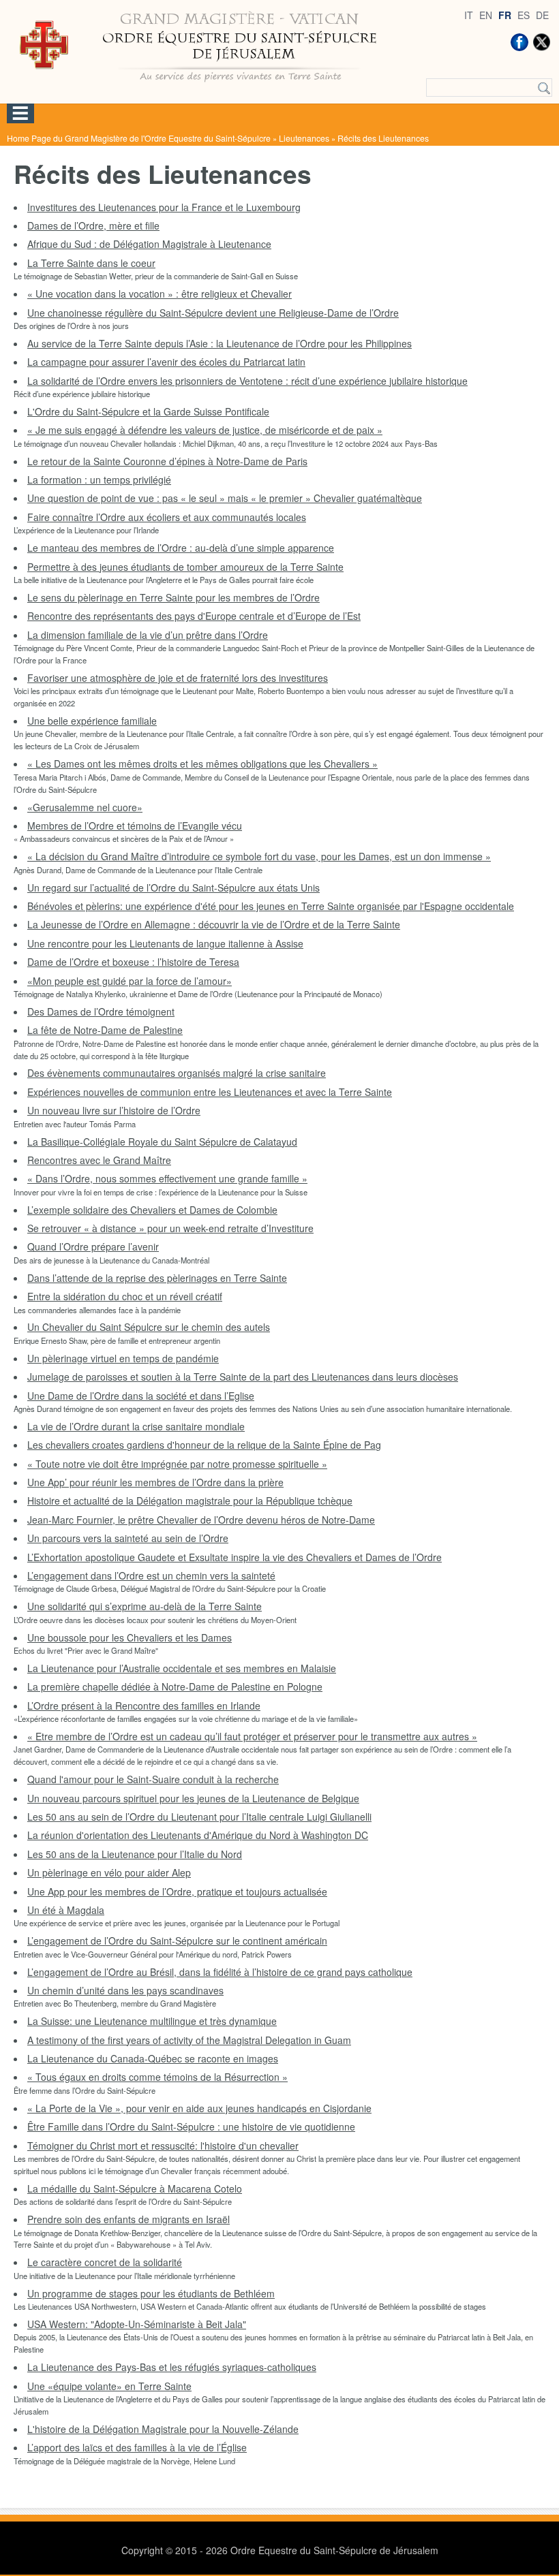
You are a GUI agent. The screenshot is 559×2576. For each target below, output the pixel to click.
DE (542, 15)
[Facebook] (519, 42)
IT (469, 15)
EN (486, 15)
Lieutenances (304, 138)
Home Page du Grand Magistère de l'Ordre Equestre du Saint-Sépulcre (139, 138)
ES (524, 15)
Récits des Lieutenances (383, 138)
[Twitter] (541, 42)
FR (505, 15)
